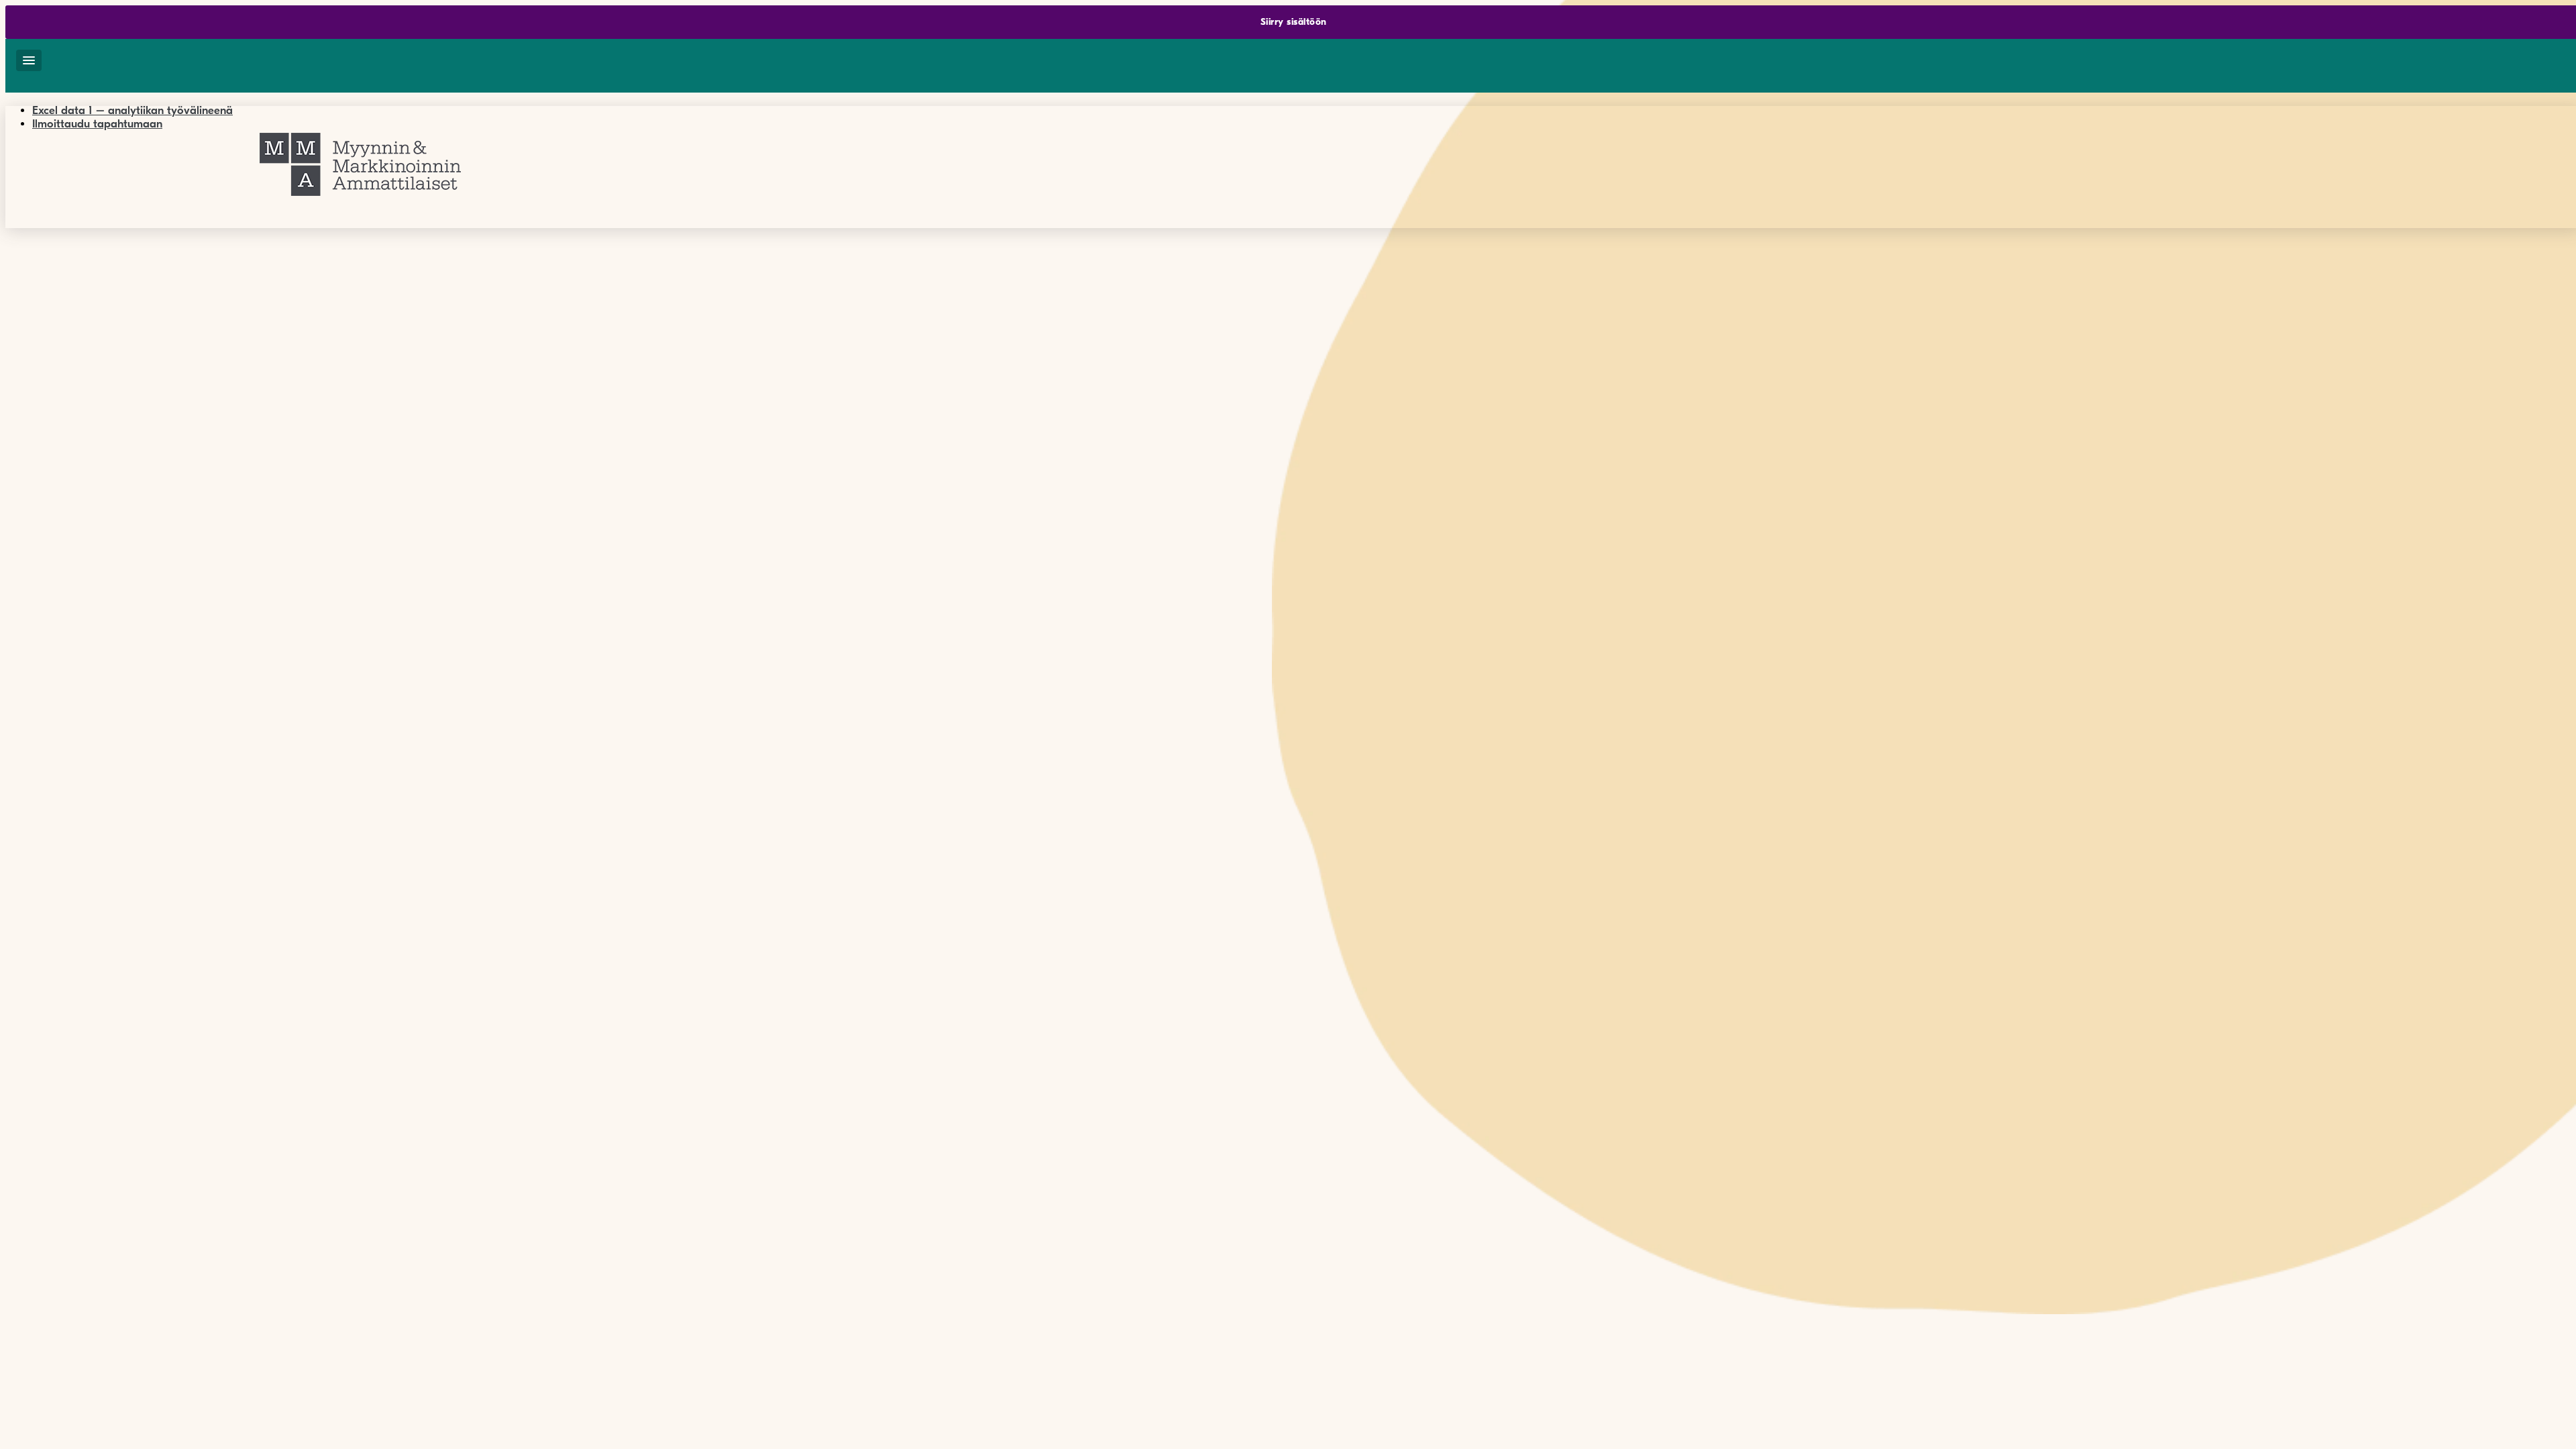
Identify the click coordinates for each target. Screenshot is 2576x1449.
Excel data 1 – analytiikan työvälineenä (132, 110)
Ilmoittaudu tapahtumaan (97, 124)
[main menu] (29, 60)
